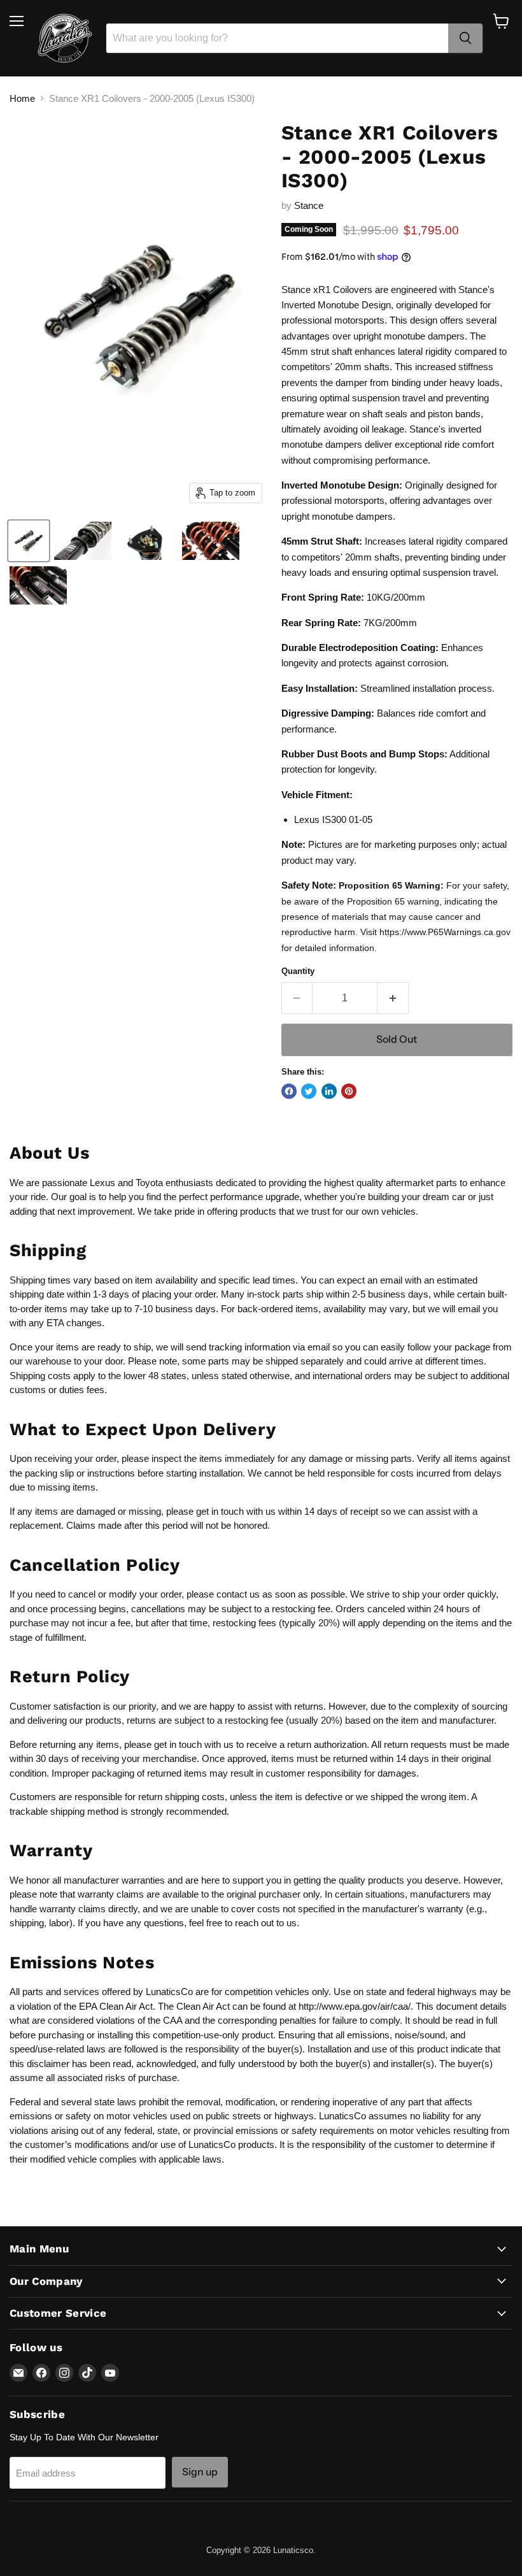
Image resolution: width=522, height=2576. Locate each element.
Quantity (298, 971)
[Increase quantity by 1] (393, 998)
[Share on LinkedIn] (329, 1091)
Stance (309, 205)
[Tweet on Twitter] (309, 1091)
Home (22, 98)
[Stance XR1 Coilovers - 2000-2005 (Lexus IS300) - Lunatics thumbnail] (29, 541)
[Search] (465, 38)
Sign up (200, 2472)
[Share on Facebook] (289, 1091)
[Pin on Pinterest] (349, 1091)
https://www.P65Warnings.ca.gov (445, 932)
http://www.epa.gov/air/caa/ (355, 2006)
